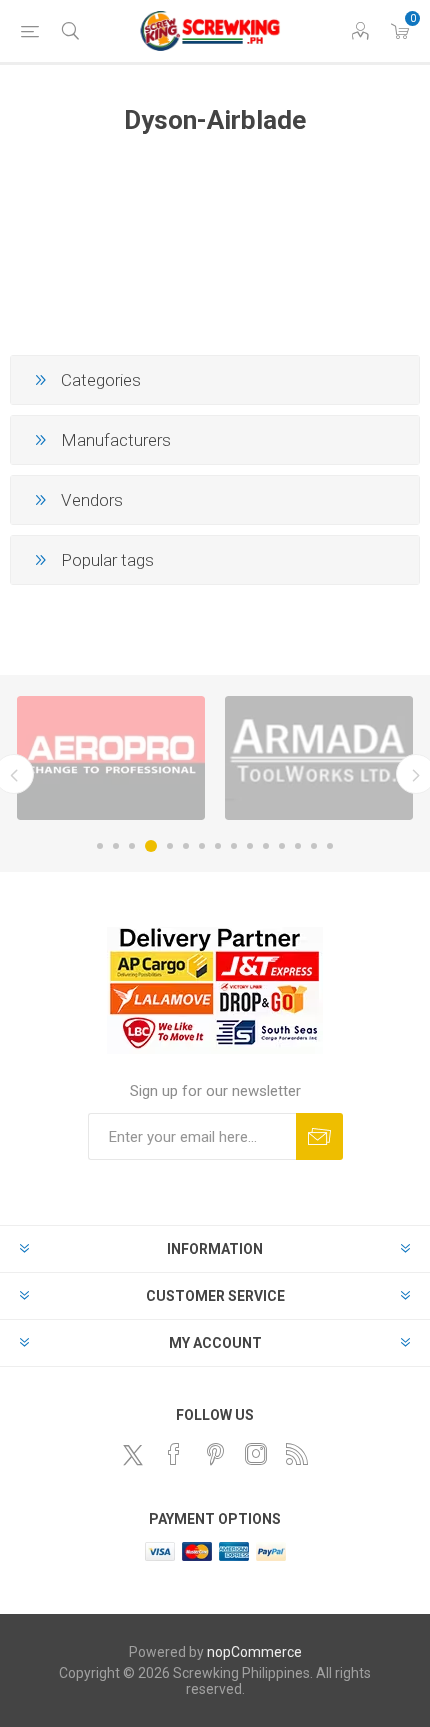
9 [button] (234, 846)
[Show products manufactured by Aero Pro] (111, 758)
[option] (111, 758)
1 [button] (100, 846)
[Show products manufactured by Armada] (319, 758)
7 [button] (202, 846)
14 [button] (314, 846)
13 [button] (298, 846)
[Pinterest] (215, 1454)
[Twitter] (133, 1455)
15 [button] (330, 846)
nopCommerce (254, 1652)
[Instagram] (256, 1454)
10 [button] (250, 846)
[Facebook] (174, 1454)
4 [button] (151, 846)
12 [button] (282, 846)
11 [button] (266, 846)
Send (319, 1136)
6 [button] (186, 846)
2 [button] (116, 846)
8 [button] (218, 846)
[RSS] (297, 1454)
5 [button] (170, 846)
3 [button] (132, 846)
